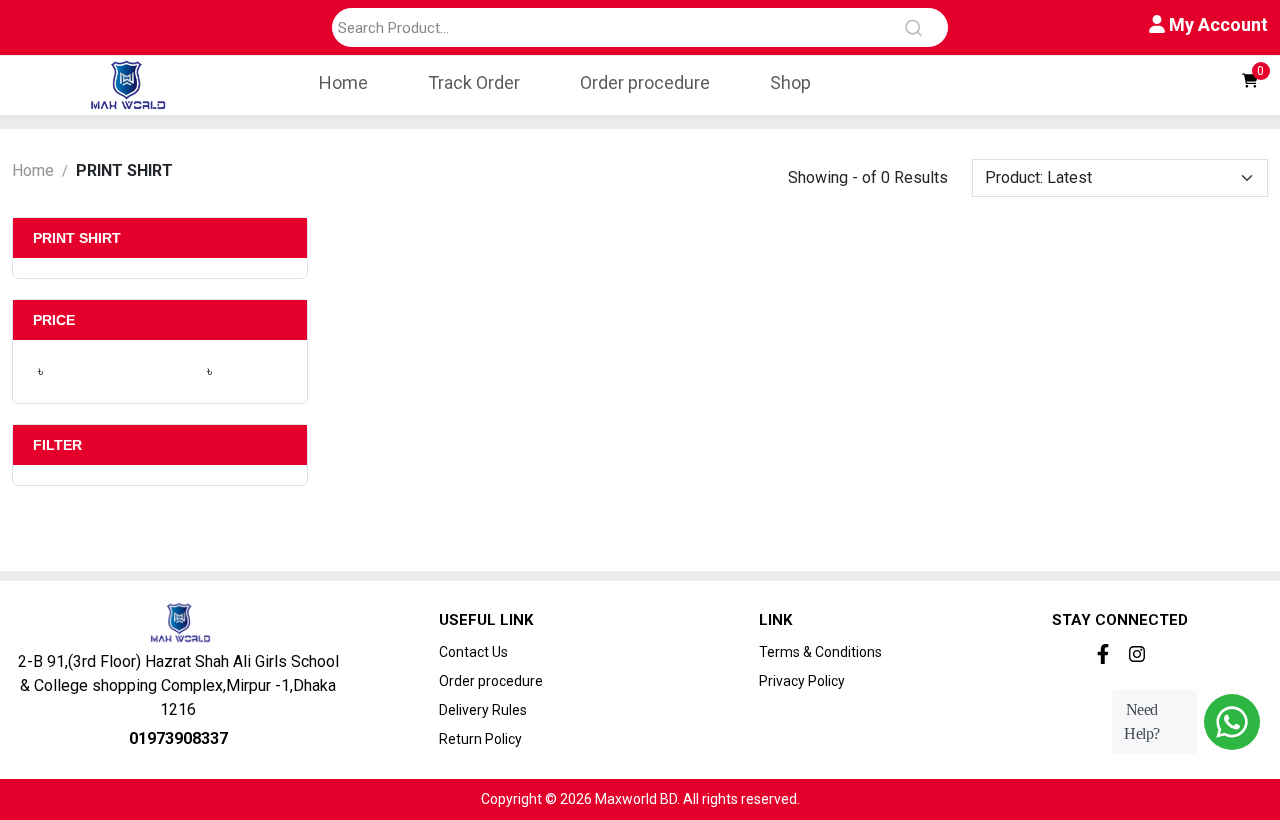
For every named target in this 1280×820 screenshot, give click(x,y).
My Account (1216, 24)
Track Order (474, 82)
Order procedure (645, 82)
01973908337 (178, 738)
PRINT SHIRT (77, 238)
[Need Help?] (1232, 722)
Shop (790, 82)
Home (343, 82)
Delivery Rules (483, 710)
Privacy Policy (802, 681)
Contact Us (473, 652)
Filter (57, 445)
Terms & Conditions (820, 652)
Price (54, 320)
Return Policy (480, 739)
